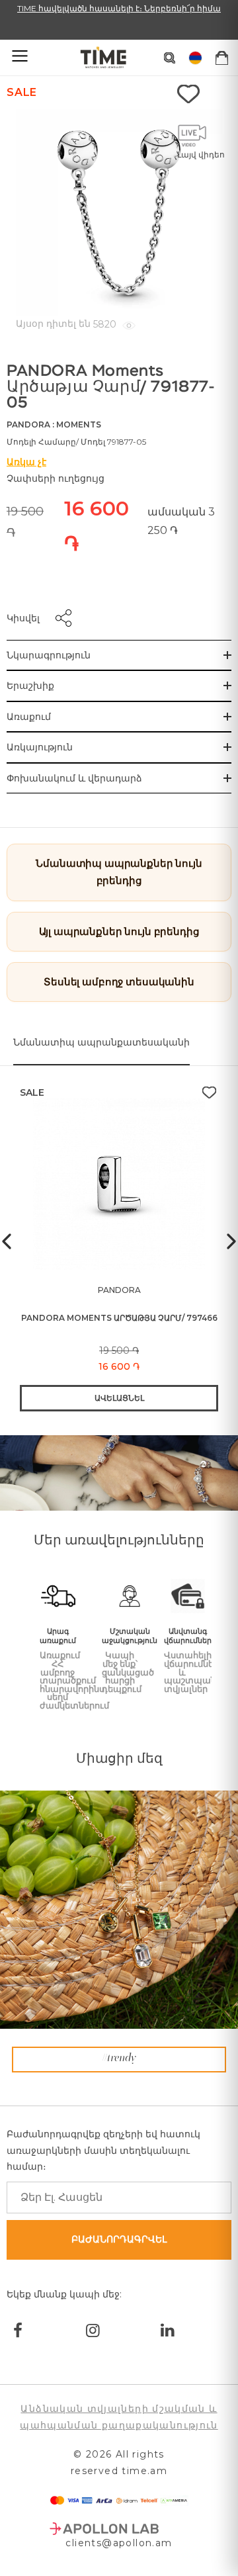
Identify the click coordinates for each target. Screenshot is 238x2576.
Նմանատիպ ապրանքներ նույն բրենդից (119, 872)
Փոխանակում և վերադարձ (74, 778)
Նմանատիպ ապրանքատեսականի (101, 1042)
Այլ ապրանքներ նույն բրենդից (119, 931)
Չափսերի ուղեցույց (56, 478)
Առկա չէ (26, 462)
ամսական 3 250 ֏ (181, 521)
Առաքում (29, 717)
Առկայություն (40, 747)
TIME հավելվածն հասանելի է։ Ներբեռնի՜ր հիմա (119, 8)
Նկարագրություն (49, 655)
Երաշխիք (30, 686)
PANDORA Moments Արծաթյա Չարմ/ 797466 (119, 1318)
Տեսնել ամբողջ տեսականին (119, 982)
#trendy (119, 2059)
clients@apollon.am (119, 2543)
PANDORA (28, 424)
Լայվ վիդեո (201, 155)
